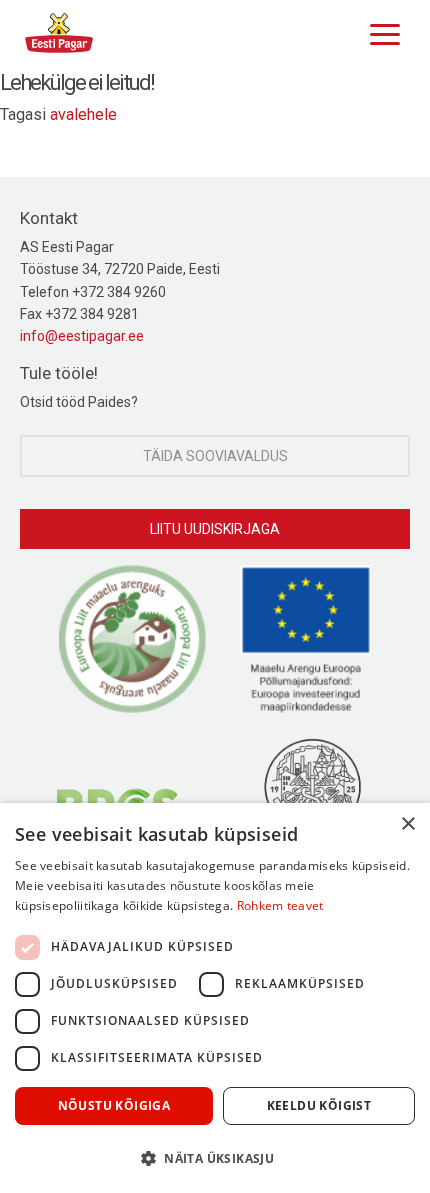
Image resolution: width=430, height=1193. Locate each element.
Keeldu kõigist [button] (319, 1105)
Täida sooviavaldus (215, 456)
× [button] (407, 824)
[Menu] (380, 32)
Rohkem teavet (280, 905)
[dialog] (215, 998)
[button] (215, 1158)
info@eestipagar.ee (82, 336)
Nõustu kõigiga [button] (114, 1105)
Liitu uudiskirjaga (215, 529)
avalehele (83, 114)
